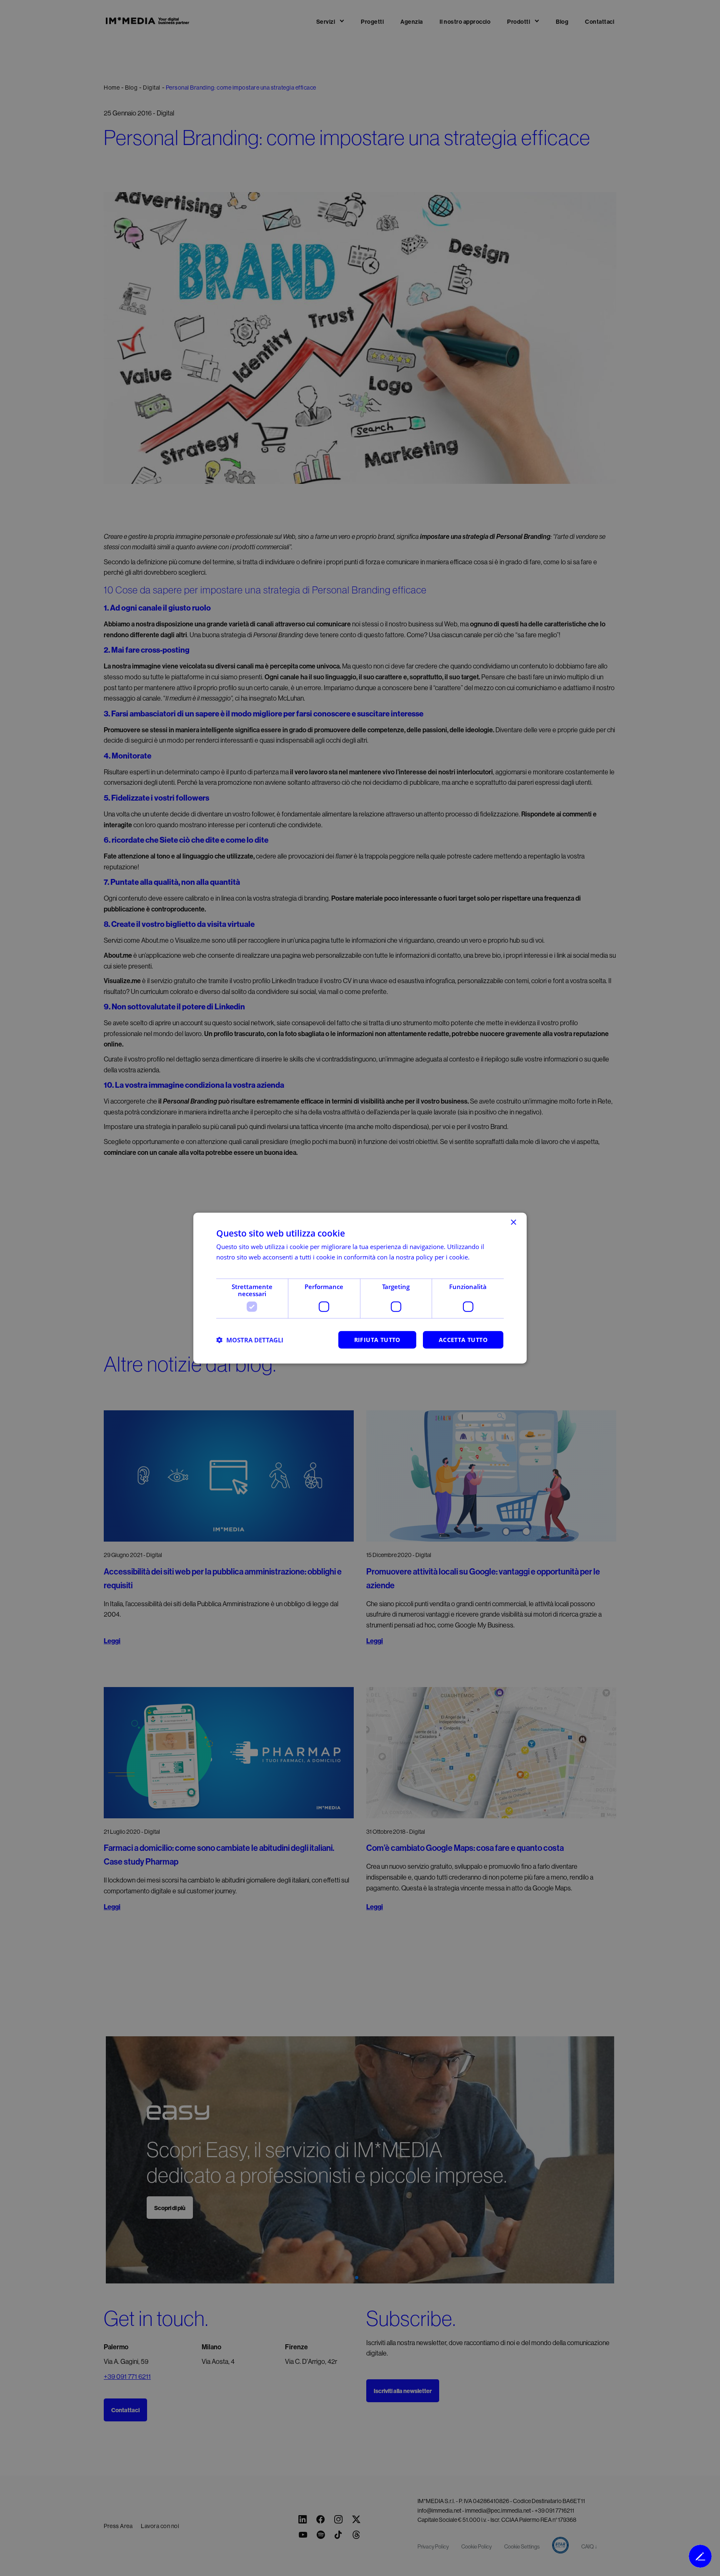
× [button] (513, 1222)
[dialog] (360, 1288)
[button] (250, 1340)
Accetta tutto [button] (463, 1340)
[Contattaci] (700, 2556)
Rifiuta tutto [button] (377, 1340)
